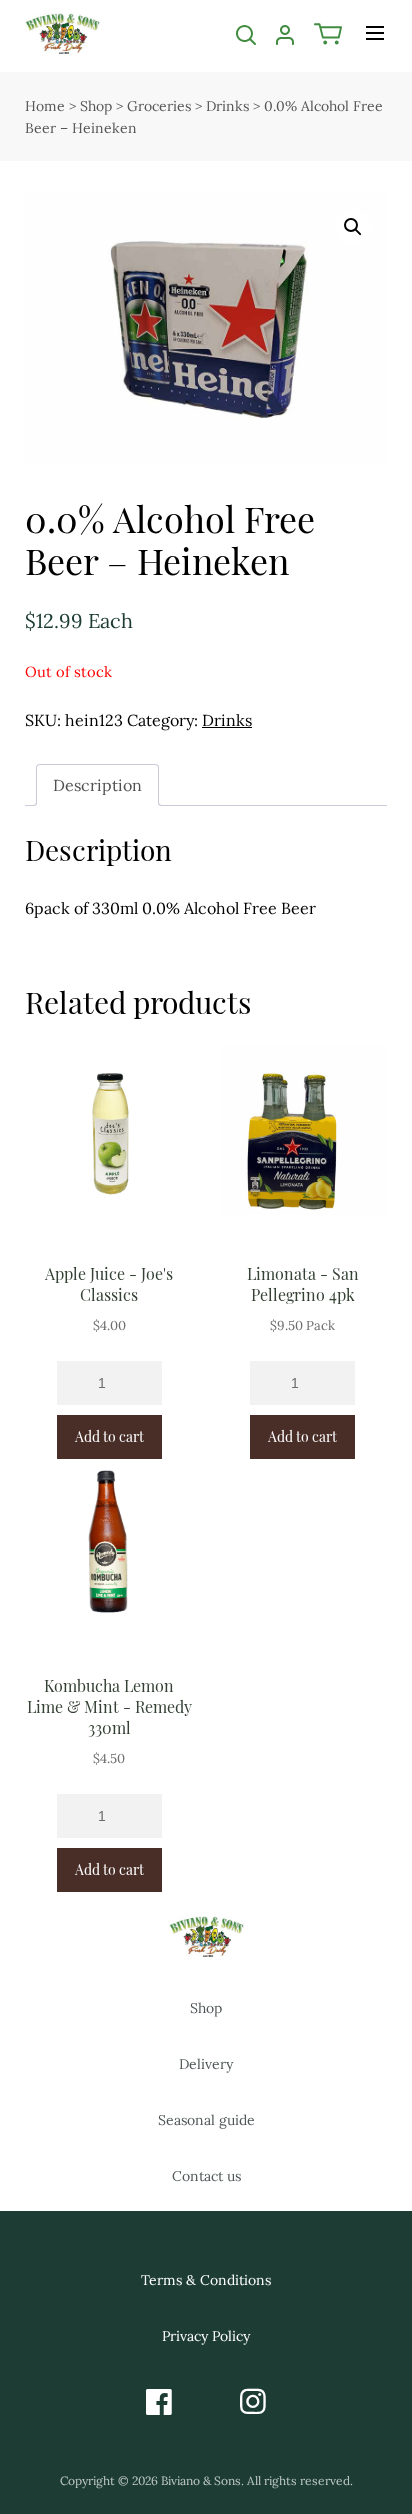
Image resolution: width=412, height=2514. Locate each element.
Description (97, 785)
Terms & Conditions (206, 2280)
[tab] (97, 785)
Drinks (227, 106)
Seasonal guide (206, 2120)
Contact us (206, 2176)
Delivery (206, 2064)
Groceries (159, 106)
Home (45, 106)
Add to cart (109, 1436)
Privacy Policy (206, 2336)
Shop (96, 106)
